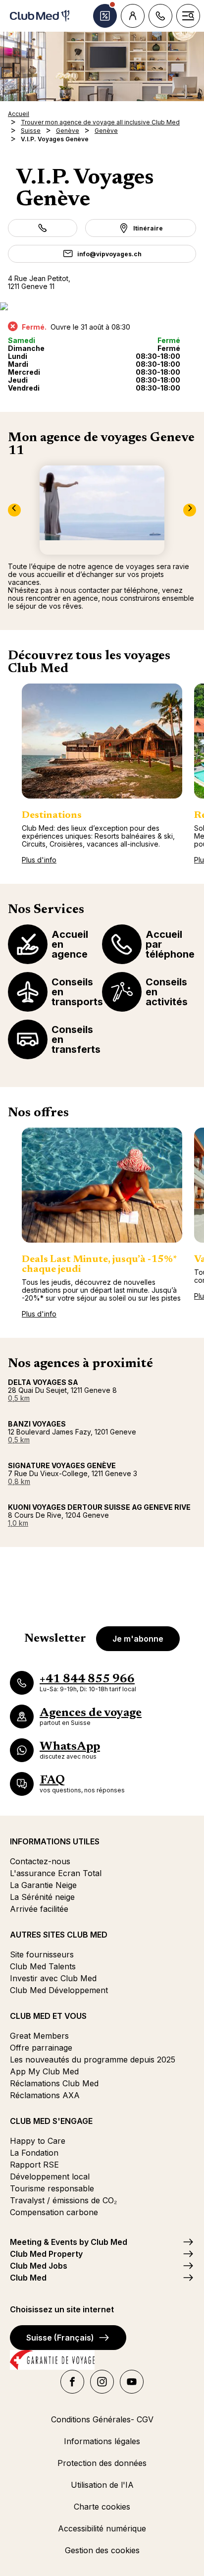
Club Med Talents (43, 1966)
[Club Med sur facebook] (72, 2382)
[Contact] (160, 16)
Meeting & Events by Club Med (69, 2242)
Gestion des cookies (102, 2550)
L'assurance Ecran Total (56, 1873)
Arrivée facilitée (39, 1909)
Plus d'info (39, 860)
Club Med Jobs (39, 2266)
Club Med (28, 2278)
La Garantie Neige (43, 1885)
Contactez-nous (40, 1861)
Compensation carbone (54, 2212)
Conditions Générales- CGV (102, 2419)
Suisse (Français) (60, 2338)
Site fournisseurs (42, 1954)
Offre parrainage (41, 2048)
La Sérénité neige (42, 1897)
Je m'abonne (138, 1639)
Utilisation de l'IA (102, 2485)
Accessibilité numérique (102, 2528)
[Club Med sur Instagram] (102, 2382)
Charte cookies (102, 2507)
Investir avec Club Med (53, 1978)
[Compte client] (133, 16)
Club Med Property (46, 2254)
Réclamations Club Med (54, 2083)
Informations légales (102, 2441)
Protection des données (102, 2463)
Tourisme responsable (52, 2188)
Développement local (50, 2176)
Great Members (39, 2036)
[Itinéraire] (102, 306)
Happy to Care (38, 2141)
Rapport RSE (34, 2165)
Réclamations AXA (45, 2095)
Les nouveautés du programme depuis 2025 (93, 2060)
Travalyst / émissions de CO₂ (63, 2200)
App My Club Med (44, 2071)
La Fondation (34, 2153)
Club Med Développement (59, 1990)
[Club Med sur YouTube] (132, 2382)
